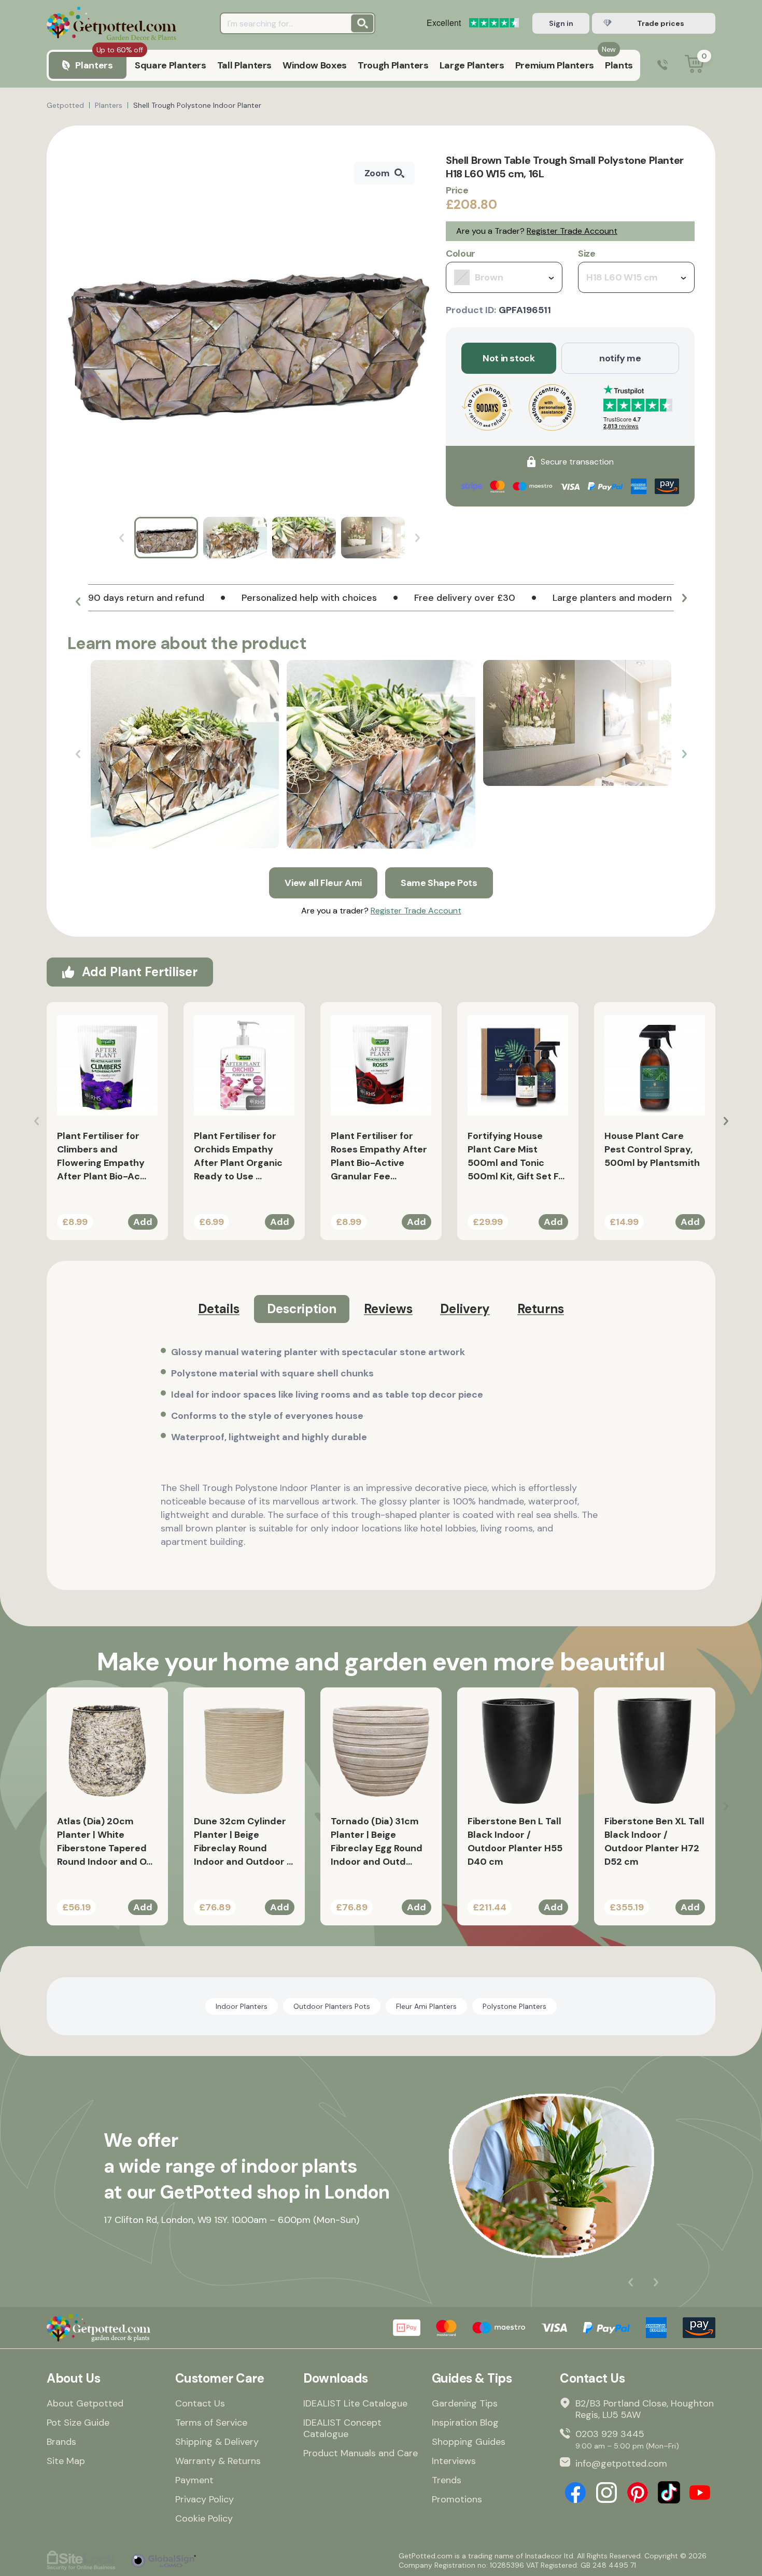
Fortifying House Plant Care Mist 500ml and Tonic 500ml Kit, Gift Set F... (516, 1156)
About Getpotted (85, 2403)
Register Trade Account (572, 231)
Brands (61, 2442)
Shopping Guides (469, 2442)
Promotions (457, 2499)
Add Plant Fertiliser (140, 972)
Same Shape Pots (439, 883)
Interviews (454, 2461)
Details (219, 1309)
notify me (620, 358)
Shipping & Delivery (217, 2442)
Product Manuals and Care (361, 2453)
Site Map (66, 2461)
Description (302, 1309)
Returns (541, 1309)
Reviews (388, 1309)
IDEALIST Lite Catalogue (355, 2403)
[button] (78, 602)
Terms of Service (211, 2423)
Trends (447, 2480)
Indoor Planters (242, 2006)
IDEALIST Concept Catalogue (342, 2428)
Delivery (465, 1309)
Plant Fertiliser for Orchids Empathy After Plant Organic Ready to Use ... (238, 1156)
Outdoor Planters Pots (332, 2006)
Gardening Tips (465, 2403)
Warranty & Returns (218, 2461)
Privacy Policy (204, 2499)
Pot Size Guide (78, 2423)
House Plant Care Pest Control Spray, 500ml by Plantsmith (652, 1149)
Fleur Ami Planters (426, 2006)
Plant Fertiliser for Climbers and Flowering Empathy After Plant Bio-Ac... (102, 1156)
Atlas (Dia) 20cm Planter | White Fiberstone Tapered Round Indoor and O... (105, 1841)
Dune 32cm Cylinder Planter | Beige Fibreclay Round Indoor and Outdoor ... (243, 1841)
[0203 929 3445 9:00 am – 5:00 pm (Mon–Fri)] (662, 66)
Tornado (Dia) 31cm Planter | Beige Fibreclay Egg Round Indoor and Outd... (377, 1841)
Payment (194, 2480)
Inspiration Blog (465, 2423)
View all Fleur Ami (323, 883)
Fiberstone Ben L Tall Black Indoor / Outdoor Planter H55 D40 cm (515, 1841)
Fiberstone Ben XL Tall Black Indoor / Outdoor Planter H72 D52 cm (654, 1841)
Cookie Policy (204, 2518)
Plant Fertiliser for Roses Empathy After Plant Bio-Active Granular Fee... (379, 1156)
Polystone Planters (514, 2006)
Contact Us (200, 2403)
